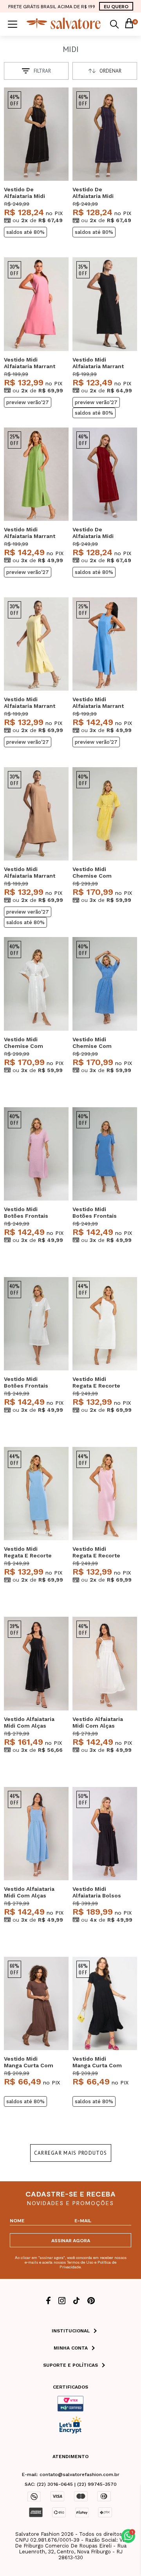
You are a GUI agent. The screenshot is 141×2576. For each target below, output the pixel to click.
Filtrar (42, 71)
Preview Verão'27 (28, 402)
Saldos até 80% (25, 232)
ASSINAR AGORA (71, 2240)
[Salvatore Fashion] (64, 27)
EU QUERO (116, 6)
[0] (129, 24)
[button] (128, 2536)
